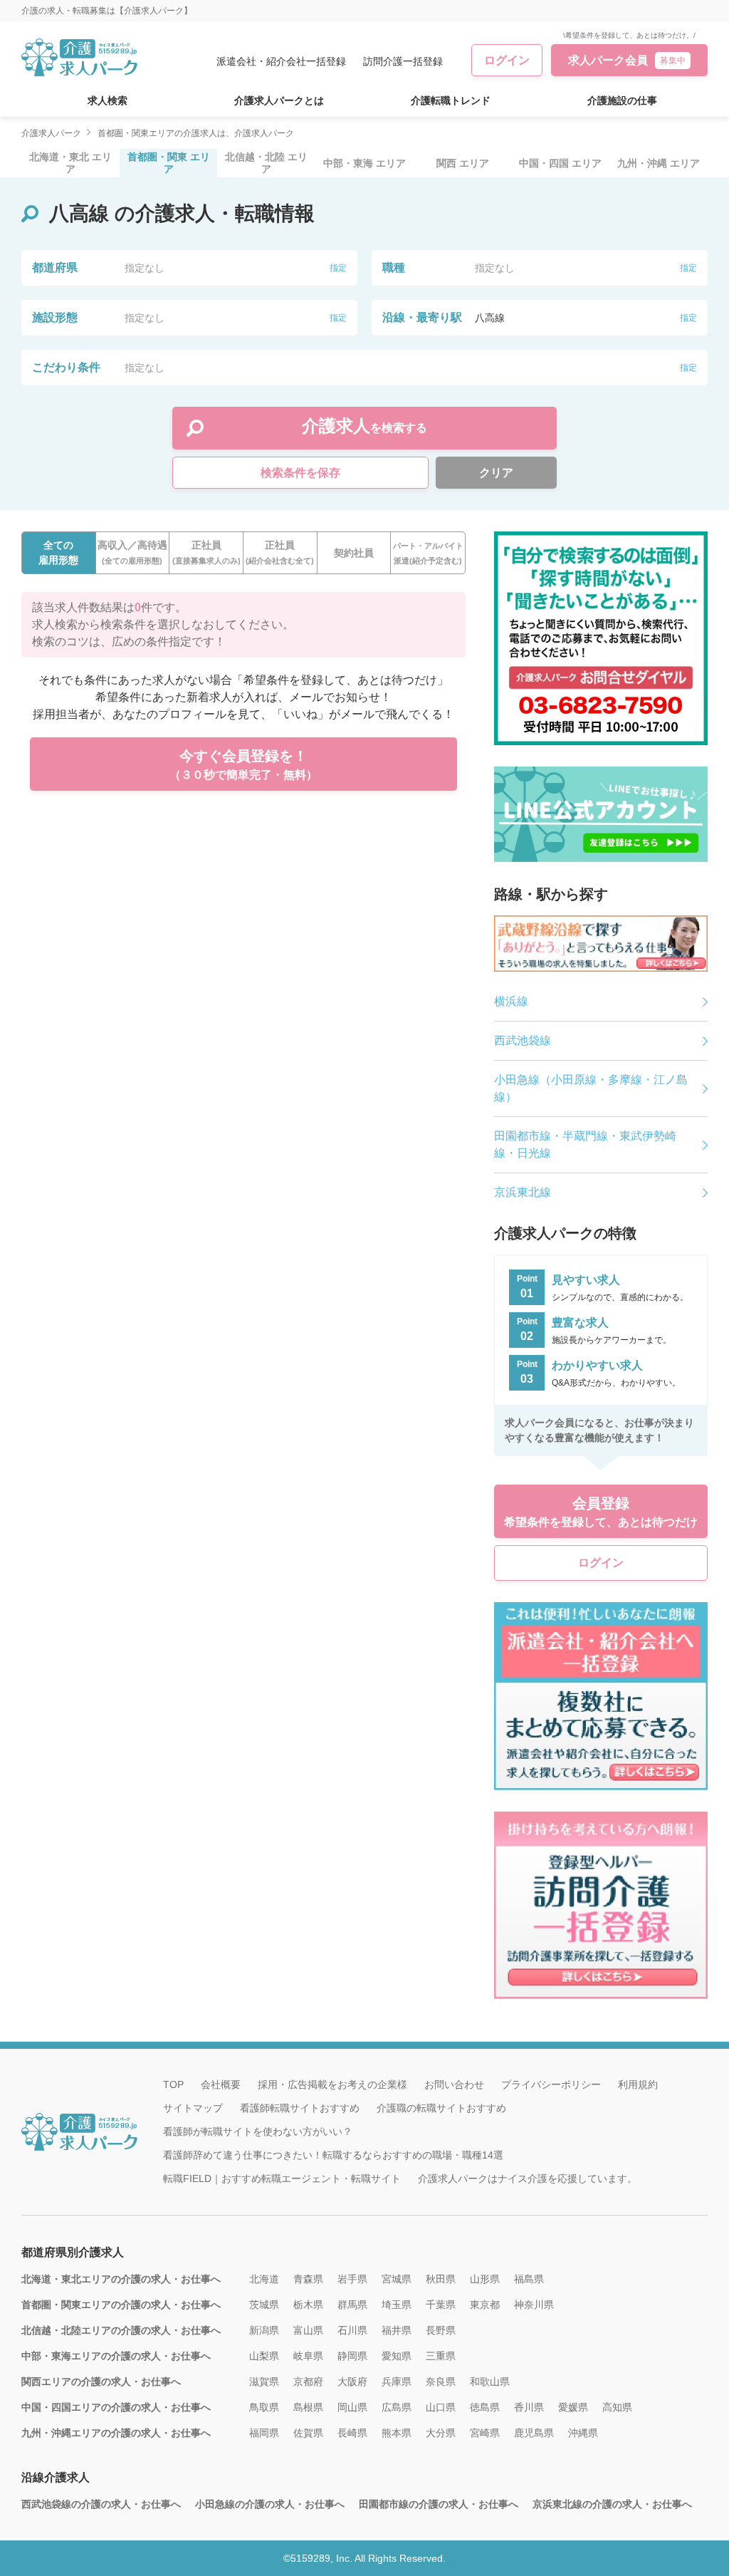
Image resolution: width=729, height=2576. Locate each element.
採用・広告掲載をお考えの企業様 (332, 2084)
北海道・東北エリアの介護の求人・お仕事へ (121, 2279)
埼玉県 (397, 2305)
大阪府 (352, 2382)
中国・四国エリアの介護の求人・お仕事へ (116, 2407)
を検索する (364, 426)
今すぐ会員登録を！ (243, 764)
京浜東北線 (523, 1192)
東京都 (485, 2305)
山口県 (441, 2407)
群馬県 (352, 2305)
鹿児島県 (534, 2433)
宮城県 (397, 2279)
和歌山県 (490, 2382)
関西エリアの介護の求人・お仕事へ (101, 2382)
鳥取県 (264, 2407)
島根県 (308, 2407)
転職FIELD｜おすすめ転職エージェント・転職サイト (282, 2178)
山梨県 (264, 2356)
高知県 (617, 2407)
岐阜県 (308, 2356)
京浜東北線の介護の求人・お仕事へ (612, 2504)
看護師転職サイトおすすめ (300, 2108)
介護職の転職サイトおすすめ (441, 2108)
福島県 (529, 2279)
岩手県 (352, 2279)
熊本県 (397, 2433)
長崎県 (352, 2433)
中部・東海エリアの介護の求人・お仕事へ (116, 2356)
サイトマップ (193, 2108)
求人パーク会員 (627, 60)
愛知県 (397, 2356)
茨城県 (264, 2305)
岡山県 (352, 2407)
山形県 (485, 2279)
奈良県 (441, 2382)
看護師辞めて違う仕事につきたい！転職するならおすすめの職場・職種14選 (333, 2155)
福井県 (397, 2330)
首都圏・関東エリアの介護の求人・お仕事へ (121, 2305)
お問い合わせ (454, 2084)
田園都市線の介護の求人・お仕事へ (439, 2504)
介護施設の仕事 (622, 100)
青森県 (308, 2279)
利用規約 (638, 2084)
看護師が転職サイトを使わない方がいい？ (258, 2131)
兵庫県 (397, 2382)
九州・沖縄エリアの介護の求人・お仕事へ (116, 2433)
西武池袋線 (523, 1040)
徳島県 (485, 2407)
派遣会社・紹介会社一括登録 (281, 61)
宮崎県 (485, 2433)
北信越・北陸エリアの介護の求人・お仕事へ (121, 2330)
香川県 (529, 2407)
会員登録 (601, 1512)
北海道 (264, 2279)
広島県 (397, 2407)
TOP (173, 2084)
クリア (496, 473)
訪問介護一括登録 (403, 61)
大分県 (441, 2433)
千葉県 (441, 2305)
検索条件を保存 (300, 473)
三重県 (441, 2356)
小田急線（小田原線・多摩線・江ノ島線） (591, 1088)
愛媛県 (573, 2407)
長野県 (441, 2330)
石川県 (352, 2330)
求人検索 (107, 100)
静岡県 (352, 2356)
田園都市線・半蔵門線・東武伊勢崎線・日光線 (585, 1144)
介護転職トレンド (451, 100)
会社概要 (221, 2084)
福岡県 (264, 2433)
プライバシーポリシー (551, 2084)
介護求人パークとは (279, 100)
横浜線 (511, 1001)
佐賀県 (308, 2433)
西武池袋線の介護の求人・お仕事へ (101, 2504)
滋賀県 (264, 2382)
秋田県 (441, 2279)
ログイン (507, 60)
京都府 (308, 2382)
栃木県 (308, 2305)
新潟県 (264, 2330)
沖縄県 (583, 2433)
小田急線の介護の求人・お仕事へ (270, 2504)
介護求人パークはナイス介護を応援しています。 (528, 2178)
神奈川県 (534, 2305)
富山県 (308, 2330)
